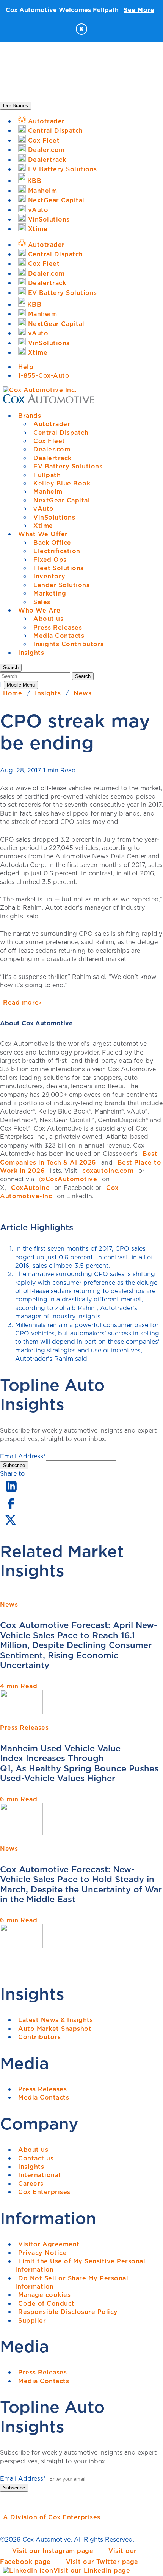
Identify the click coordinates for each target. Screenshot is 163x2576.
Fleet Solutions (59, 568)
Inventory (49, 576)
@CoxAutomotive (68, 1179)
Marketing (50, 593)
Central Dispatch (61, 433)
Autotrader (52, 424)
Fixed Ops (50, 560)
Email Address (23, 1456)
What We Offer (43, 534)
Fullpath (47, 475)
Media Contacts (59, 636)
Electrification (57, 551)
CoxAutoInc (30, 1188)
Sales (42, 602)
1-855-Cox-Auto (44, 375)
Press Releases (58, 627)
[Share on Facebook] (10, 1509)
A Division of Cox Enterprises (52, 2517)
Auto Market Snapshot (55, 2029)
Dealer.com (52, 449)
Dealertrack (53, 458)
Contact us (36, 2158)
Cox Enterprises (44, 2192)
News (82, 693)
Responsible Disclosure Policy (68, 2312)
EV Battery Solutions (68, 466)
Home (13, 693)
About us (48, 619)
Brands (30, 416)
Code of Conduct (46, 2303)
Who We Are (39, 610)
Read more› (22, 1002)
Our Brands (16, 106)
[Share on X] (10, 1525)
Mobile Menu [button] (21, 685)
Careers (31, 2184)
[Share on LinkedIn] (11, 1492)
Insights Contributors (69, 644)
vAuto (44, 509)
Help (26, 367)
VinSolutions (54, 517)
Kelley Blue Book (62, 483)
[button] (11, 668)
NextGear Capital (62, 500)
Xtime (43, 526)
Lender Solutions (61, 585)
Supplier (32, 2320)
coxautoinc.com (108, 1171)
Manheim (48, 492)
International (39, 2175)
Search (83, 676)
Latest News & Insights (56, 2020)
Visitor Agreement (49, 2244)
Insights (31, 653)
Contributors (39, 2037)
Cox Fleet (49, 441)
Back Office (52, 543)
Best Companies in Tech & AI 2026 (79, 1158)
